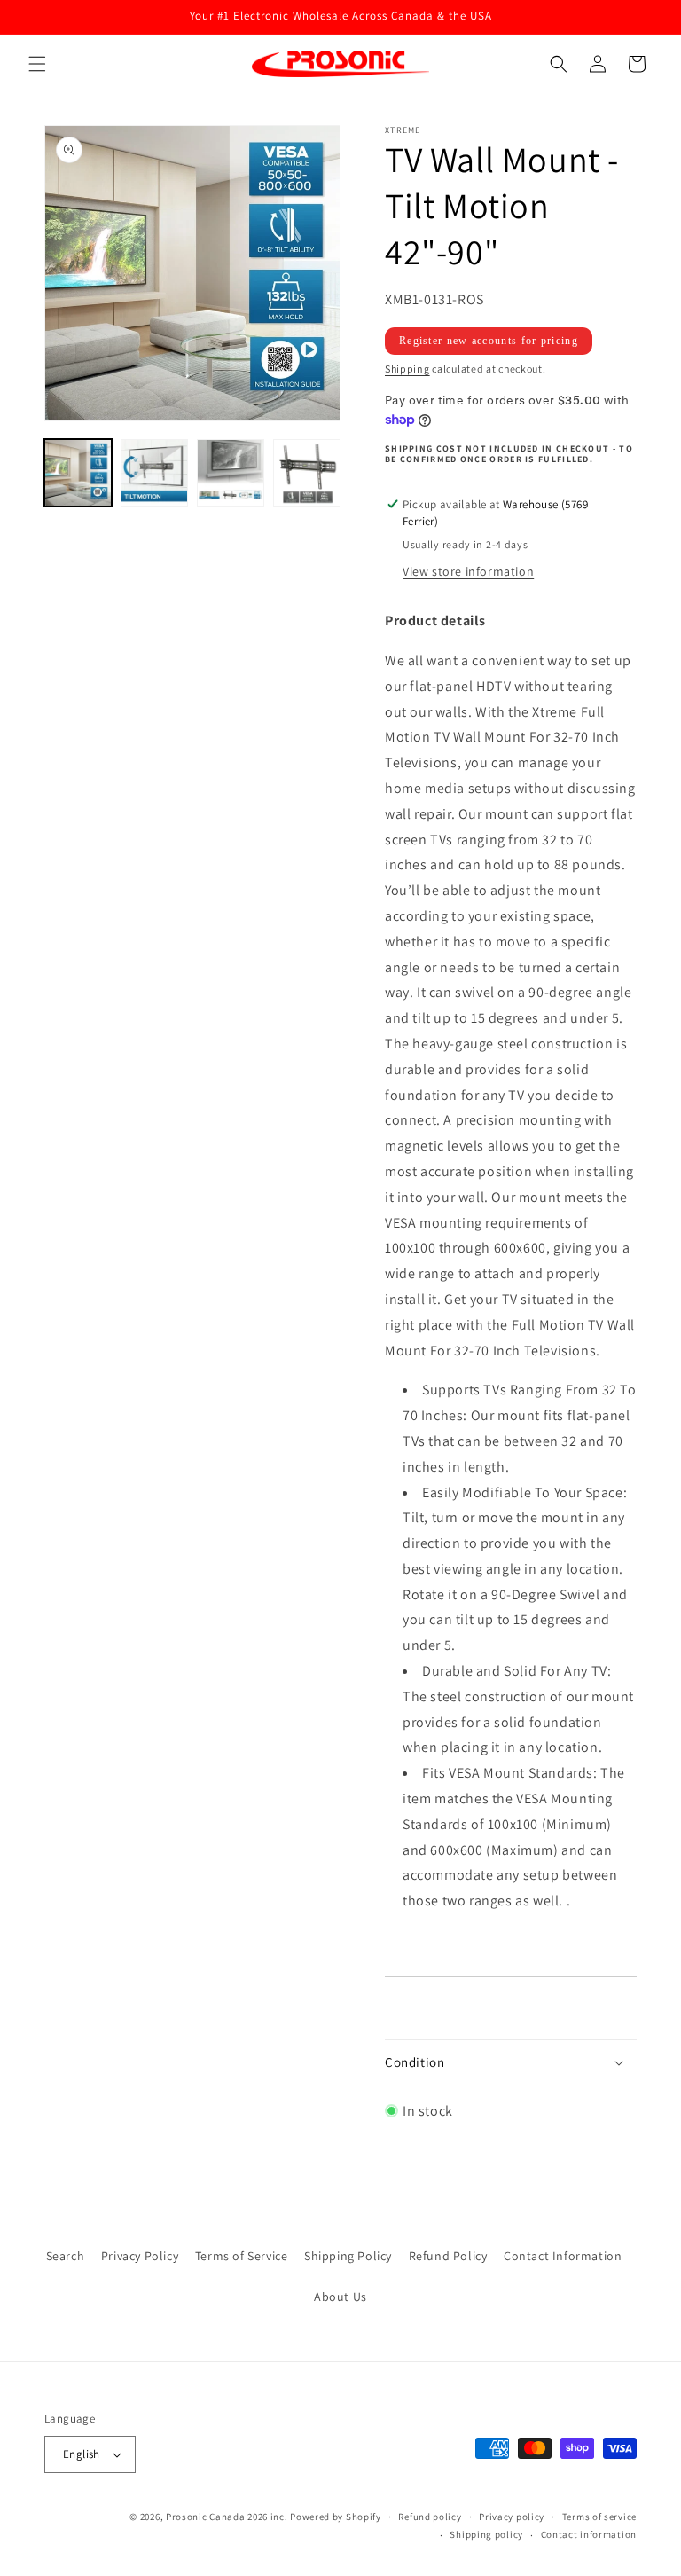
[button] (37, 64)
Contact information (589, 2534)
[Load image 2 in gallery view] (154, 473)
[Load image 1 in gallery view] (78, 473)
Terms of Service (242, 2256)
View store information (468, 571)
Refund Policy (448, 2256)
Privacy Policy (140, 2256)
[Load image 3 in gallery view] (231, 473)
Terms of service (599, 2517)
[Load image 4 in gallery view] (307, 473)
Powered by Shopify (336, 2517)
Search (66, 2256)
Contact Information (563, 2256)
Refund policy (430, 2517)
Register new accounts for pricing (489, 341)
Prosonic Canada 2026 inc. (227, 2517)
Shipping (407, 369)
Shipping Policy (348, 2256)
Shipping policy (486, 2534)
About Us (340, 2297)
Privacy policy (512, 2517)
